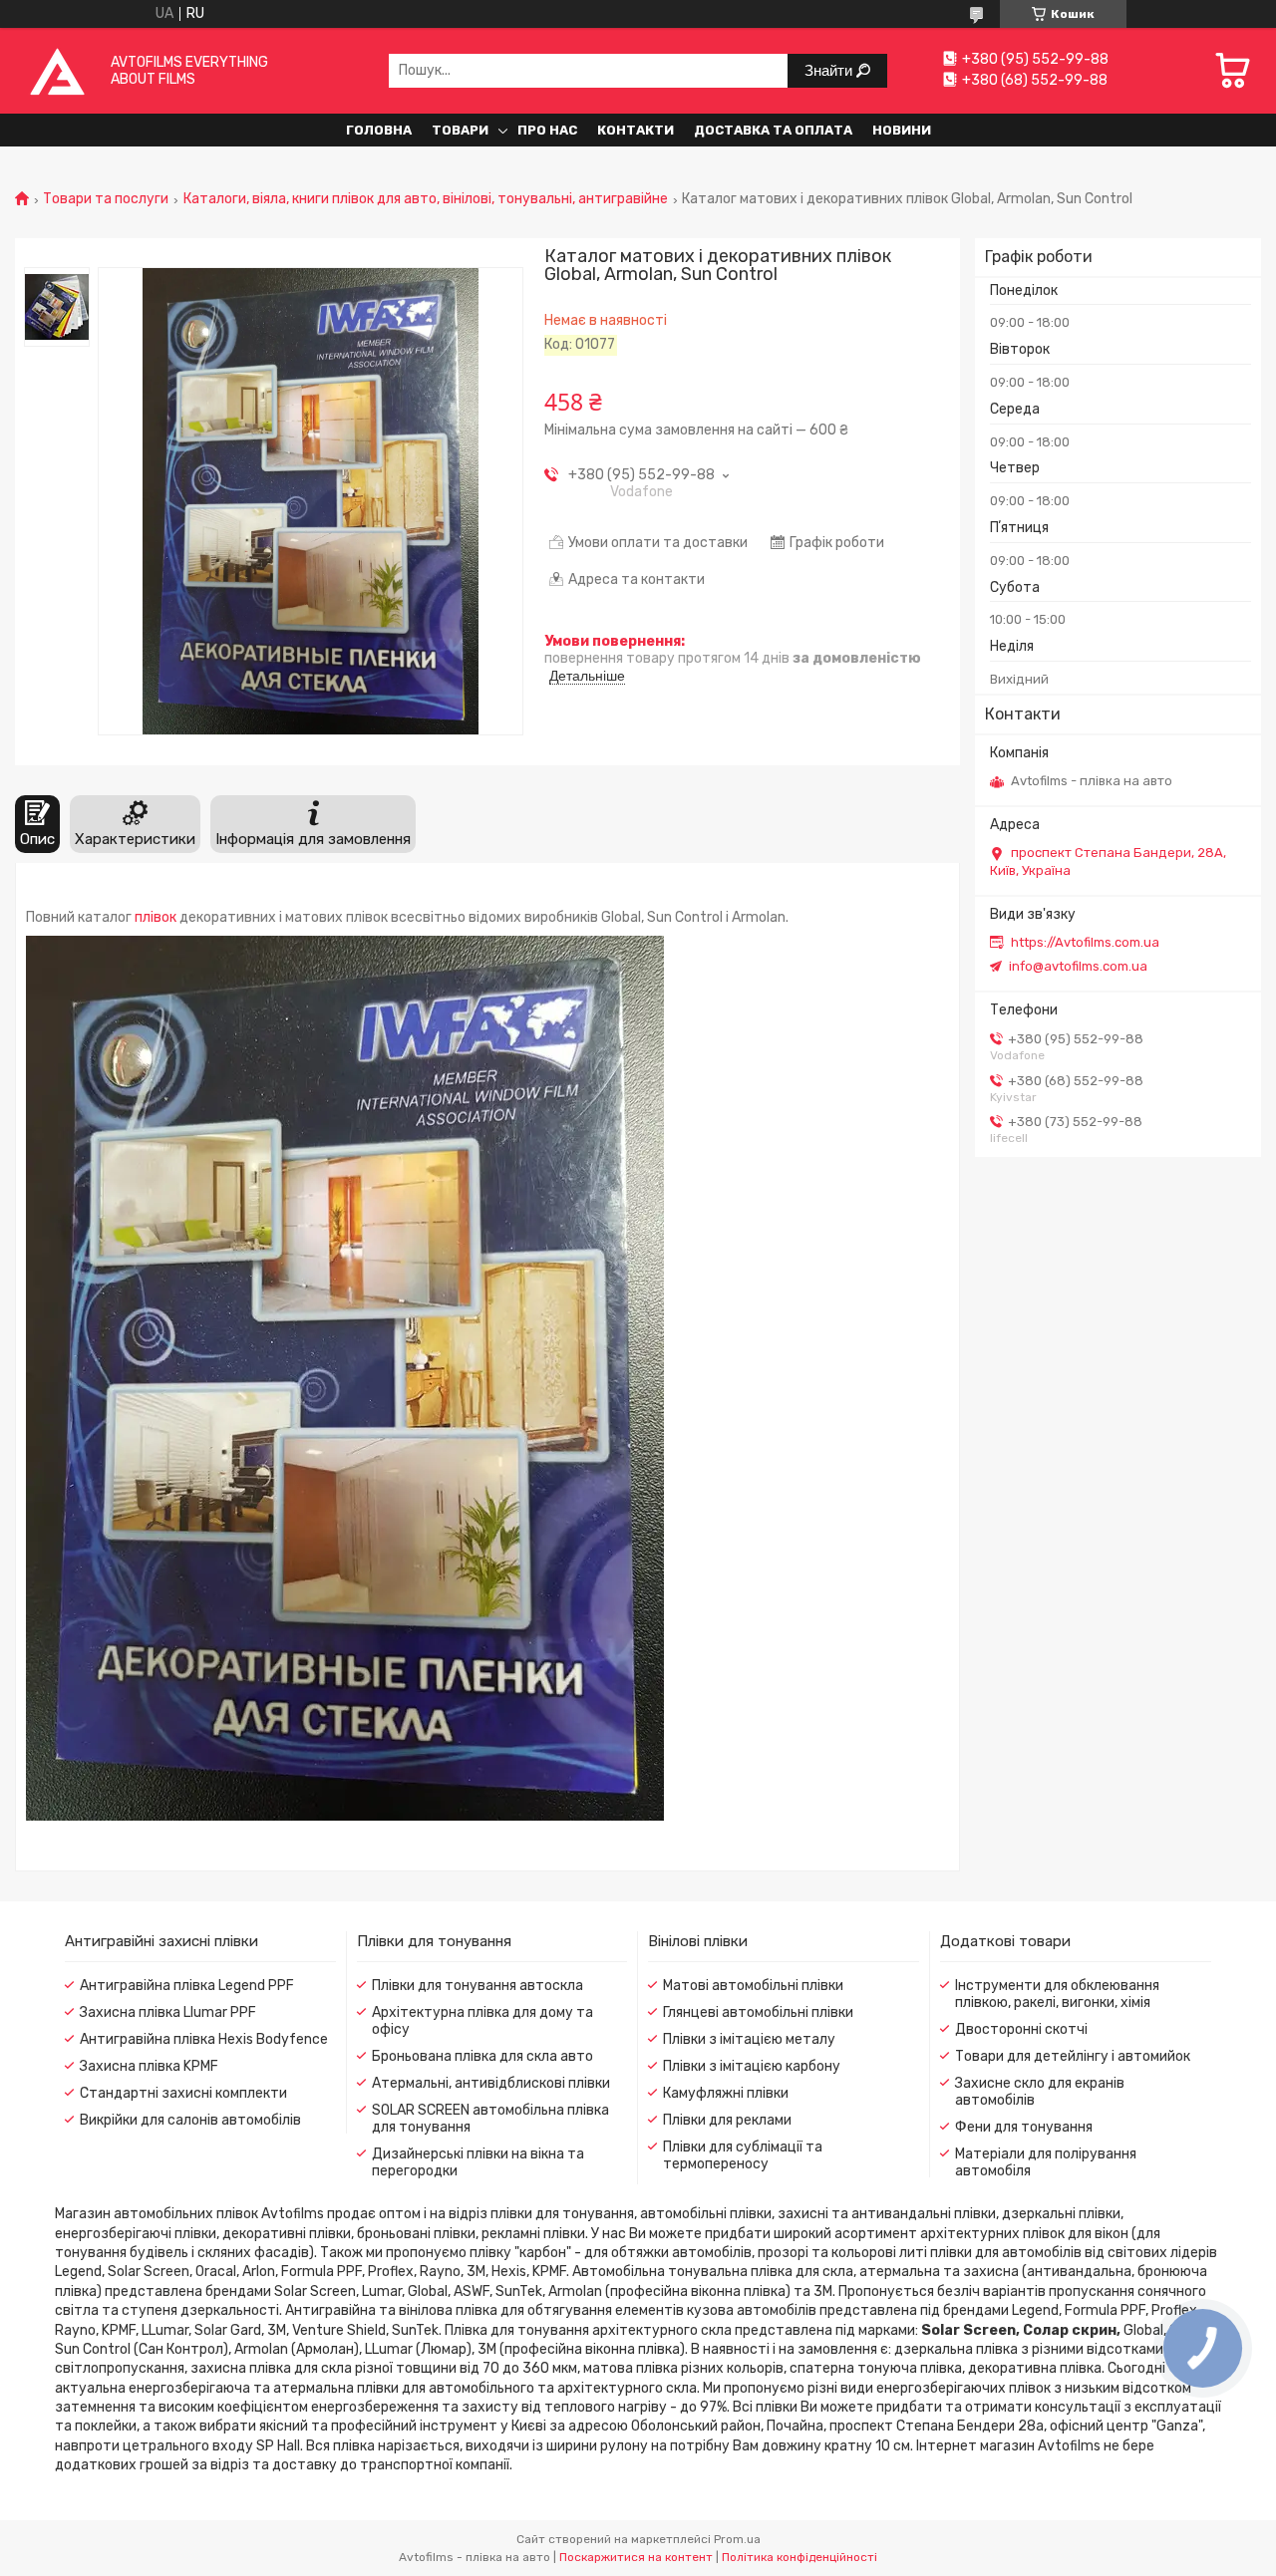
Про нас (547, 130)
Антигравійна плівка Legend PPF (187, 1986)
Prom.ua (737, 2539)
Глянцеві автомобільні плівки (758, 2012)
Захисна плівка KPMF (149, 2066)
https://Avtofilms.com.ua (1085, 942)
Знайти (830, 70)
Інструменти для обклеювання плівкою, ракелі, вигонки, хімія (1057, 1994)
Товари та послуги (106, 199)
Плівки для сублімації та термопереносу (743, 2155)
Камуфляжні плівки (726, 2093)
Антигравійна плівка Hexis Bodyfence (204, 2039)
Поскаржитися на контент (636, 2557)
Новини (902, 130)
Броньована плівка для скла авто (482, 2056)
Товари (460, 130)
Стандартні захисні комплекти (183, 2093)
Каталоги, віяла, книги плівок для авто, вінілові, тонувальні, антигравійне (426, 199)
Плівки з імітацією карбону (752, 2066)
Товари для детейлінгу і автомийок (1073, 2056)
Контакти (636, 130)
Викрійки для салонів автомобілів (190, 2120)
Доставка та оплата (773, 130)
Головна (379, 130)
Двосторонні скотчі (1021, 2029)
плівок (156, 917)
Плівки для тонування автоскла (478, 1986)
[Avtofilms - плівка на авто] (57, 70)
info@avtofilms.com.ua (1078, 966)
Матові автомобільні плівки (753, 1986)
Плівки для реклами (727, 2120)
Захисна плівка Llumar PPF (168, 2012)
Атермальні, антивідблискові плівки (491, 2083)
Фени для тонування (1024, 2127)
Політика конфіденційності (799, 2557)
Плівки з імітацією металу (749, 2039)
